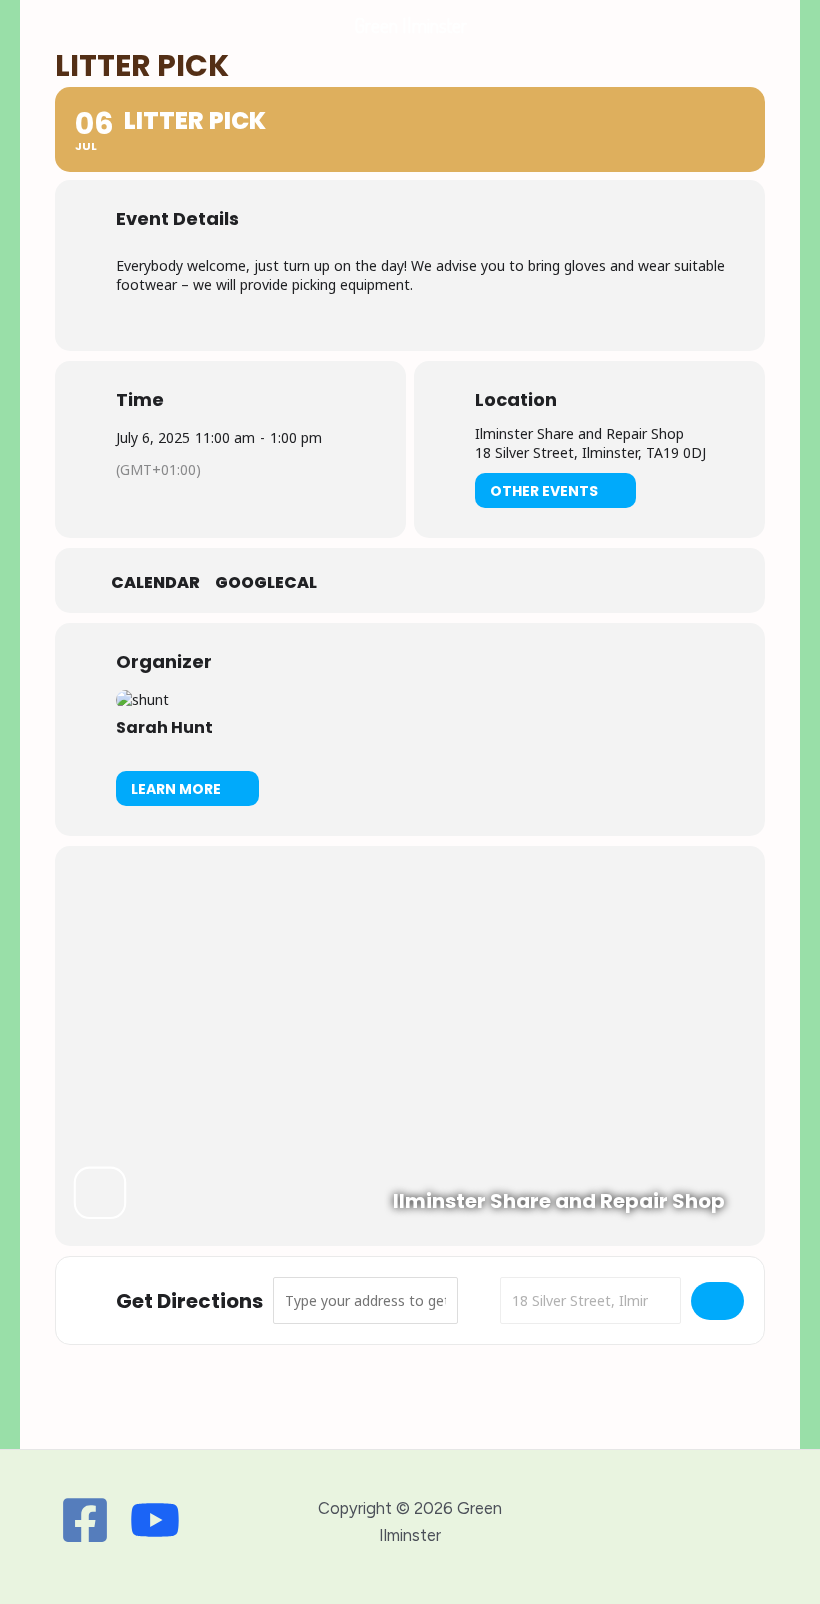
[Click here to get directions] (717, 1301)
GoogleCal (266, 583)
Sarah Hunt (164, 727)
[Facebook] (85, 1520)
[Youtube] (155, 1520)
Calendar (155, 583)
